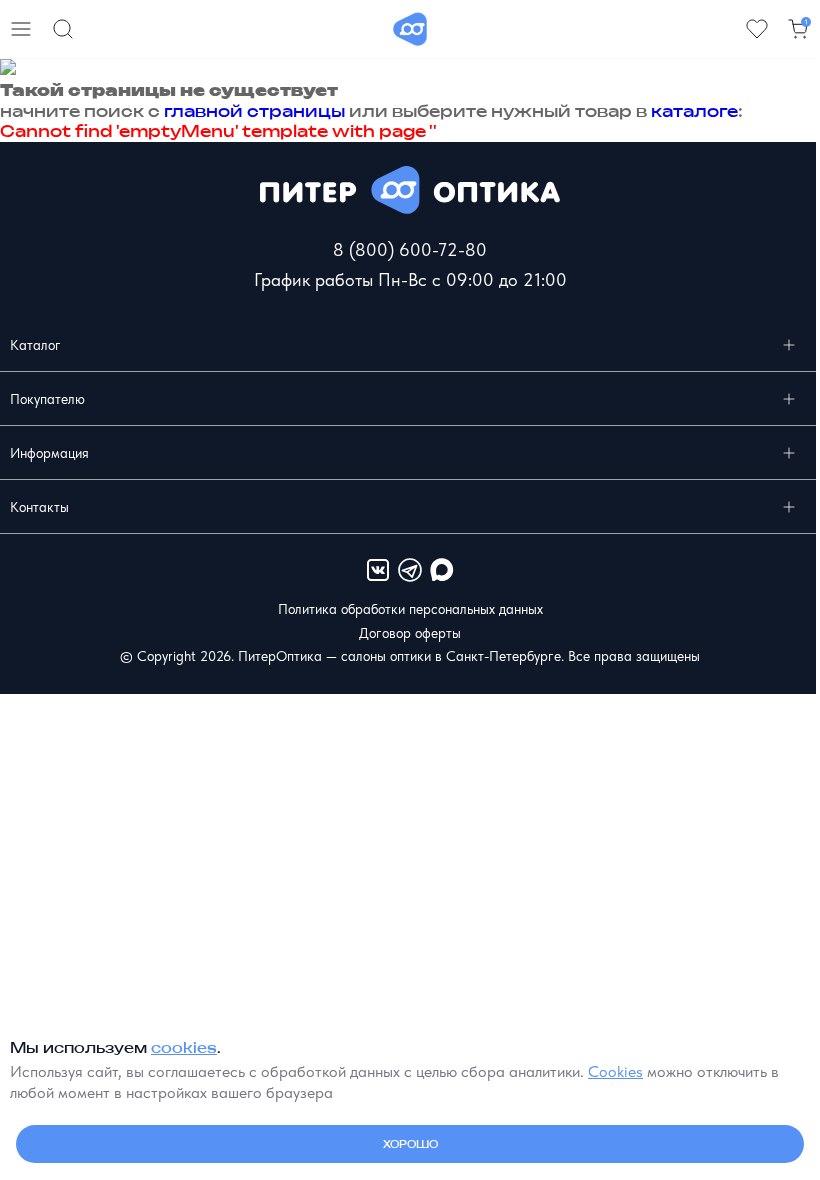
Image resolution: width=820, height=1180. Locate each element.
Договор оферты (410, 633)
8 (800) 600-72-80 (410, 249)
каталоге (694, 111)
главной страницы (254, 111)
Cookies (615, 1071)
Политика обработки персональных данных (410, 609)
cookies (184, 1047)
